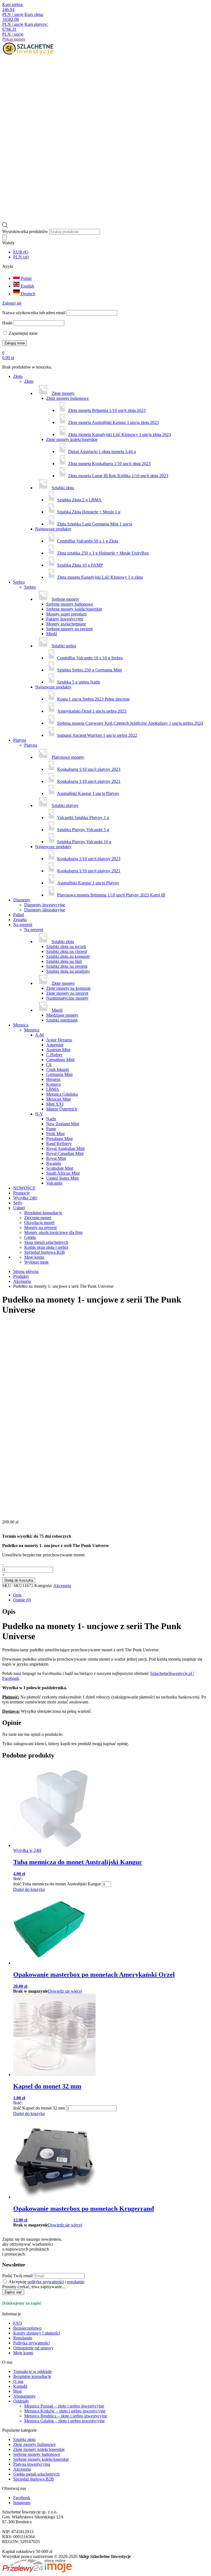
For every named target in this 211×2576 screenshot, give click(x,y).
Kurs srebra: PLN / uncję (13, 9)
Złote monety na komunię (68, 988)
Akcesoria (22, 1281)
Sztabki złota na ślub (64, 961)
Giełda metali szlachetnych (36, 2474)
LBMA (53, 1089)
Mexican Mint (58, 1099)
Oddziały (21, 2401)
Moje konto (23, 2353)
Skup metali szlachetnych (46, 1242)
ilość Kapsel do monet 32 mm (39, 2108)
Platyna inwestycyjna (32, 2464)
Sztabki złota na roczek (66, 947)
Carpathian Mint (60, 1060)
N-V (39, 1114)
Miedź (52, 634)
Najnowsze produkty (53, 529)
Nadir (51, 1119)
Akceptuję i (46, 2282)
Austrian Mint (58, 1050)
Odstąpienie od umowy (33, 2348)
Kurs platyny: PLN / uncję (25, 29)
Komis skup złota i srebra (46, 1247)
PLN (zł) (21, 257)
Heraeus (53, 1079)
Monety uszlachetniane (66, 624)
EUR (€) (21, 252)
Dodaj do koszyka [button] (29, 1889)
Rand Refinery (59, 1144)
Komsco (53, 1084)
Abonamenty (24, 2396)
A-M (39, 1035)
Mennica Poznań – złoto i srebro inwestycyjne (64, 2406)
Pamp (51, 1129)
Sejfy (18, 1203)
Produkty (21, 1276)
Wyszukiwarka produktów (26, 231)
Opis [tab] (17, 1595)
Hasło (7, 323)
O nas (18, 2381)
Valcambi (54, 1183)
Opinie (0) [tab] (22, 1600)
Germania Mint (59, 1074)
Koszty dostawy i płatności (37, 2333)
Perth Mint (55, 1134)
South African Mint (63, 1173)
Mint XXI (55, 1104)
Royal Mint (56, 1158)
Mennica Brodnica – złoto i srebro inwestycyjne (66, 2416)
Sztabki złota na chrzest (66, 951)
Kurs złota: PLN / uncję (23, 19)
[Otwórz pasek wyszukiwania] (5, 226)
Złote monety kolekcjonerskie (72, 439)
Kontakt (20, 2386)
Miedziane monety (62, 1015)
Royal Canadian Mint (65, 1153)
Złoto (18, 376)
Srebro (19, 582)
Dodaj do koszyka (19, 1580)
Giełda (30, 1237)
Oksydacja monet (39, 1223)
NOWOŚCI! (24, 1188)
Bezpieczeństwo (27, 2328)
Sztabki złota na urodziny (68, 971)
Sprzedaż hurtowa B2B (45, 1252)
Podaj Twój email (17, 2276)
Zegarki (20, 920)
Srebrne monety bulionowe (70, 604)
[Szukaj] (4, 237)
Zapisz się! (13, 2292)
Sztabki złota (24, 2439)
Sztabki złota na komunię (68, 956)
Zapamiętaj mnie (23, 333)
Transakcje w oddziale (33, 2371)
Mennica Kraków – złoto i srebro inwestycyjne (65, 2411)
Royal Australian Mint (65, 1148)
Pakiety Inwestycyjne (65, 619)
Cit (49, 1065)
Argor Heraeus (59, 1040)
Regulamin (23, 2338)
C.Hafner (54, 1055)
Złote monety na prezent (67, 993)
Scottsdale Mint (60, 1168)
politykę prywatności (46, 2282)
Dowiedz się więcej (65, 1991)
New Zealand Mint (63, 1124)
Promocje (21, 1193)
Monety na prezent (40, 1227)
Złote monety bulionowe (67, 398)
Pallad (19, 915)
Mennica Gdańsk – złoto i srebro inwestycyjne (64, 2421)
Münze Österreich (62, 1109)
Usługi (19, 1208)
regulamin (76, 2282)
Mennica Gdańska (62, 1094)
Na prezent (23, 925)
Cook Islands (58, 1069)
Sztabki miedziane (62, 1020)
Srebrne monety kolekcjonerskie (74, 609)
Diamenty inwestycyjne (45, 905)
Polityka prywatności (31, 2343)
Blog (17, 2391)
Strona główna (26, 1271)
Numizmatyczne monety (67, 998)
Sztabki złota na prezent (67, 966)
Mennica (21, 1025)
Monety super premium (66, 614)
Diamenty (22, 900)
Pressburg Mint (59, 1139)
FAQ (18, 2323)
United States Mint (62, 1178)
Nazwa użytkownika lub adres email (34, 313)
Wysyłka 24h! (25, 1198)
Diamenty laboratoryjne (45, 910)
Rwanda (53, 1163)
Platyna (20, 740)
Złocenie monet (38, 1218)
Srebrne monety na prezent (69, 629)
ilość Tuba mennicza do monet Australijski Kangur (57, 1884)
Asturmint (55, 1045)
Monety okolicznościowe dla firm (53, 1232)
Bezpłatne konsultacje (43, 1213)
